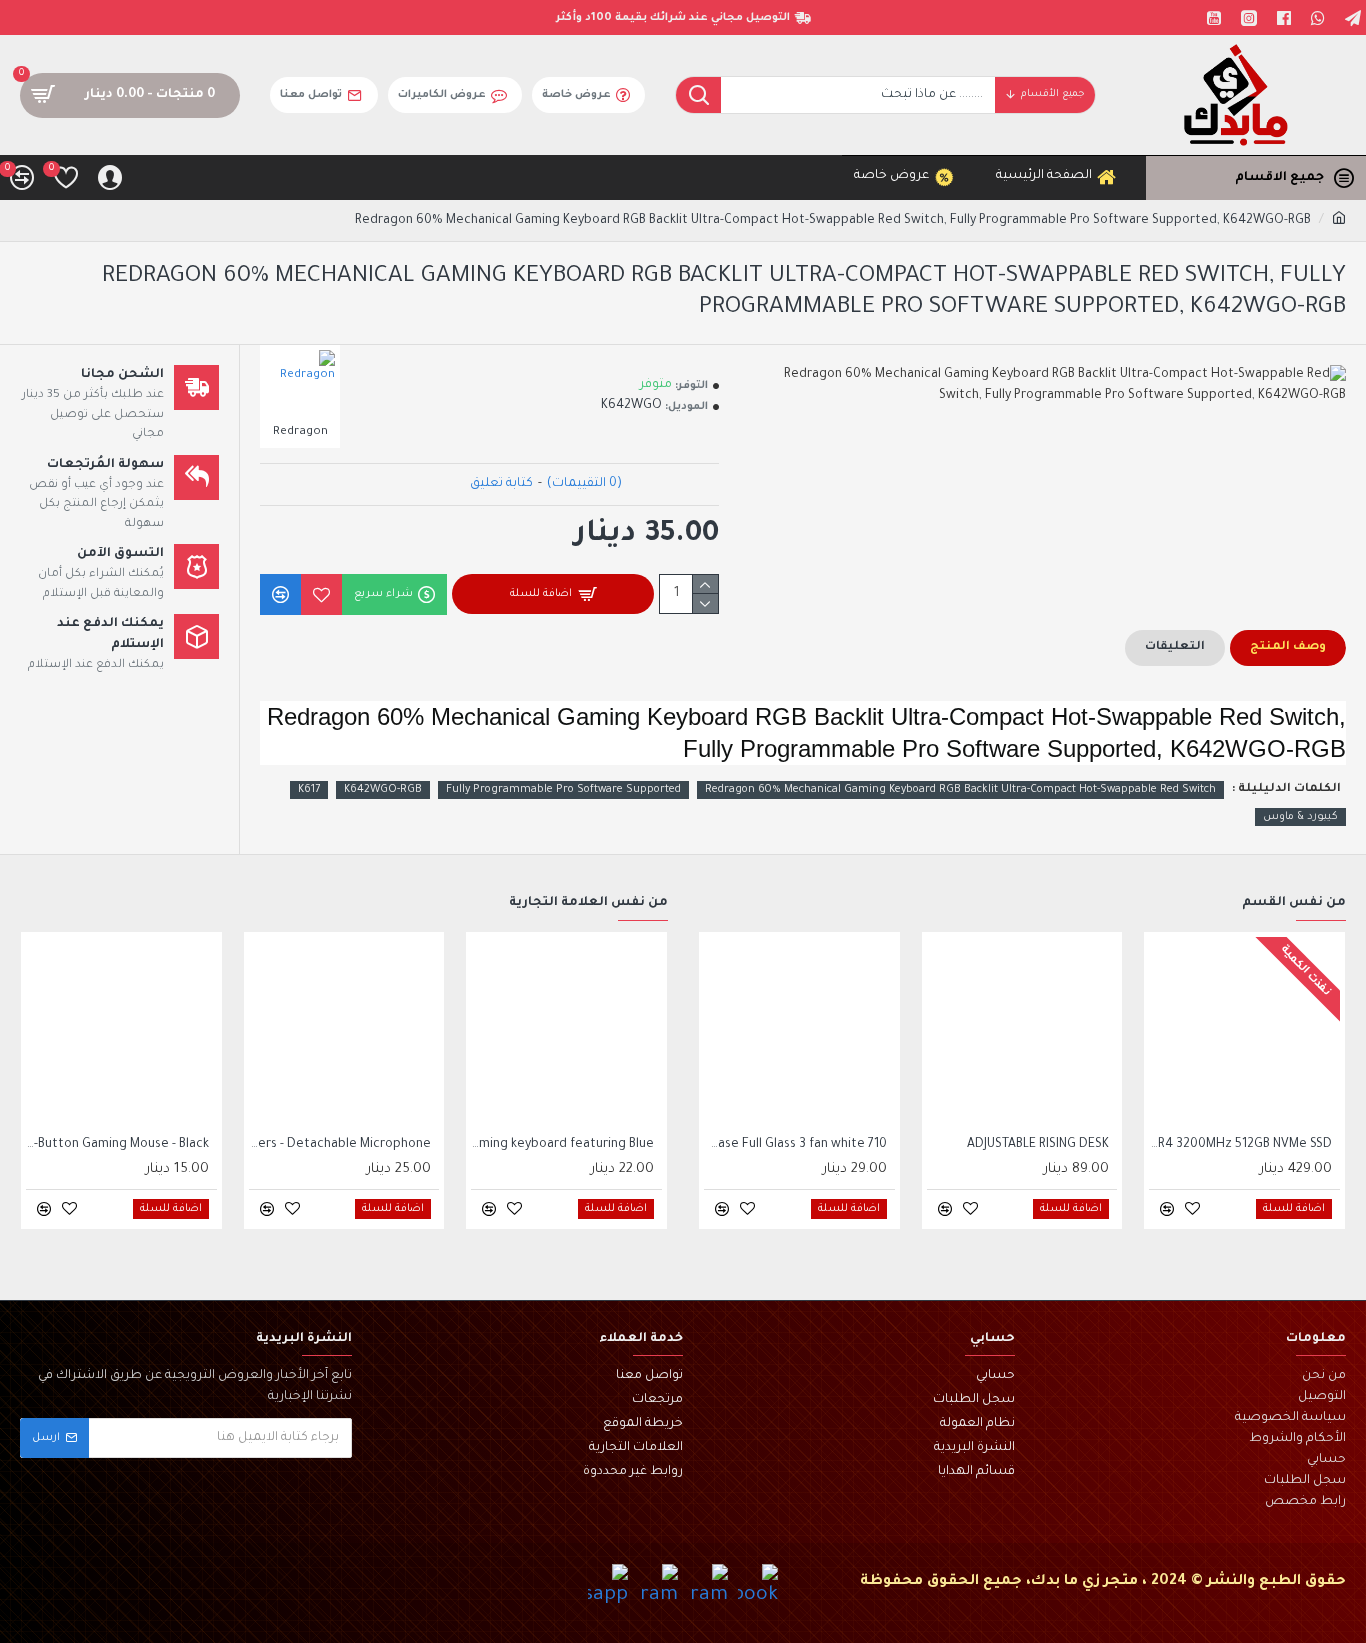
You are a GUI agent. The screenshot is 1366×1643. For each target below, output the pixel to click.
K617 (309, 790)
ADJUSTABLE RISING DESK (1038, 1145)
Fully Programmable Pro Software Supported (563, 790)
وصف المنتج (1288, 647)
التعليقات (1175, 647)
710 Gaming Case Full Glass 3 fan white (795, 1145)
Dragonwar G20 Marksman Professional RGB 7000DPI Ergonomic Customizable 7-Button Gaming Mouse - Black (117, 1145)
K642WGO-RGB (383, 790)
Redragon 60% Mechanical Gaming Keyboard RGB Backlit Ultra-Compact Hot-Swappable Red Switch (960, 790)
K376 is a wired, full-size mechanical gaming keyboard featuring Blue (562, 1145)
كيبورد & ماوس (1300, 817)
